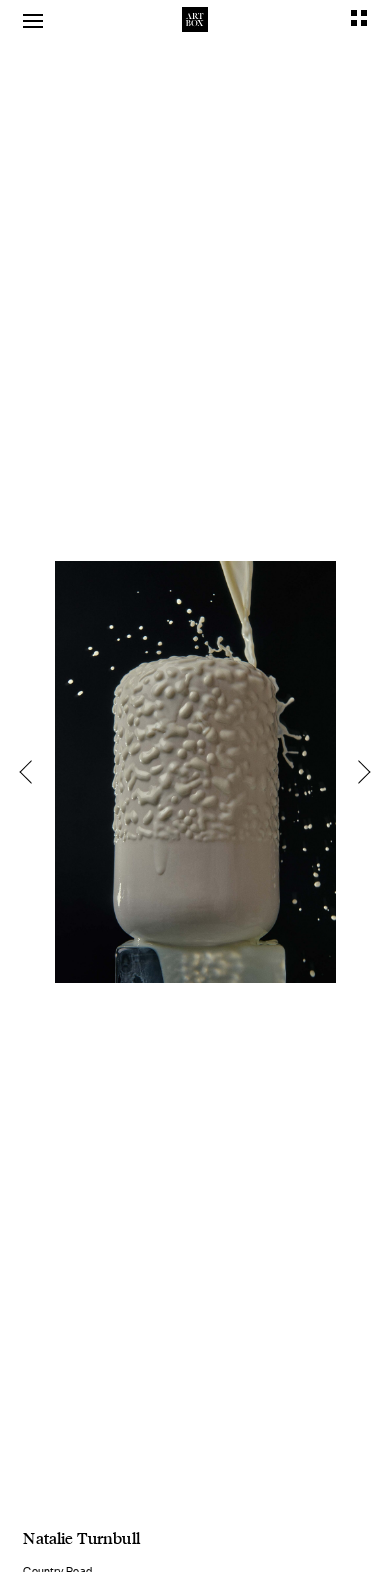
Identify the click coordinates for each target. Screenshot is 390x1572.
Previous (32, 772)
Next (358, 772)
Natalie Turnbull (81, 1537)
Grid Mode (359, 18)
